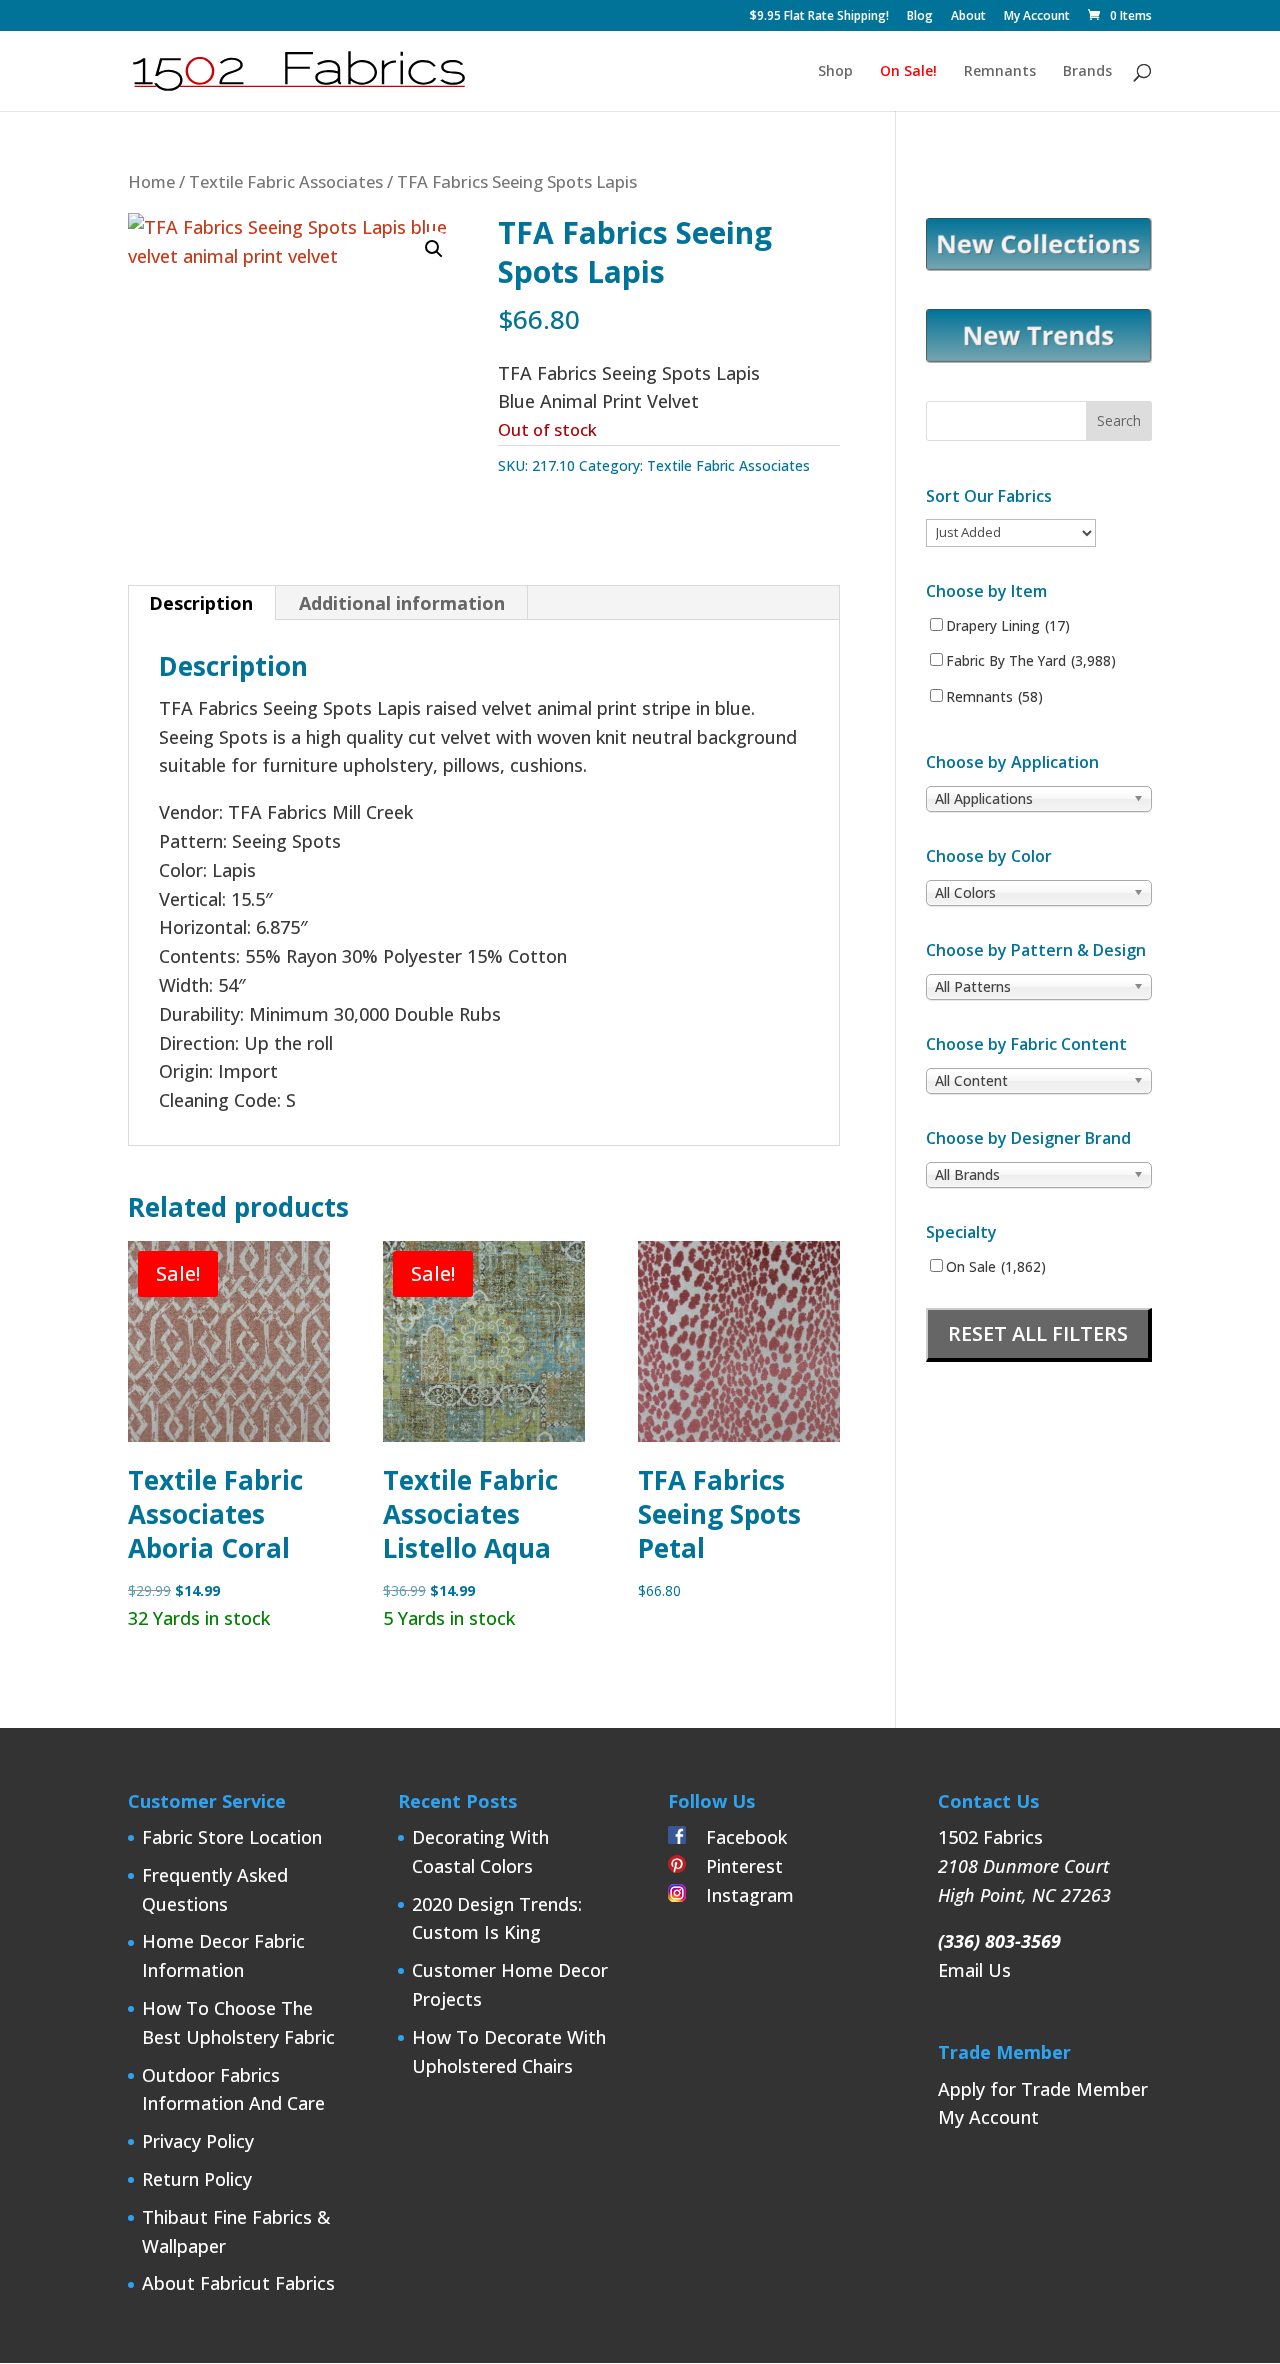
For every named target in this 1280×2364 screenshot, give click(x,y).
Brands (1087, 72)
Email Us (974, 1970)
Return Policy (197, 2179)
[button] (434, 249)
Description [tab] (201, 603)
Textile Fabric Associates (286, 181)
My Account (1037, 17)
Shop (835, 72)
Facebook (736, 1837)
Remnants (1000, 72)
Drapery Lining (1008, 626)
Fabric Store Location (232, 1837)
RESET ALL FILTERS (1038, 1333)
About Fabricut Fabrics (238, 2283)
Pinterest (734, 1866)
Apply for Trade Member (1043, 2089)
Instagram (740, 1895)
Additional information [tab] (402, 603)
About (968, 17)
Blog (920, 17)
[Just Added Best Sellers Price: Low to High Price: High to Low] (1011, 531)
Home (151, 181)
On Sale (996, 1267)
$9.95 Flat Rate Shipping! (819, 17)
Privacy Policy (198, 2141)
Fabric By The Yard (1031, 661)
